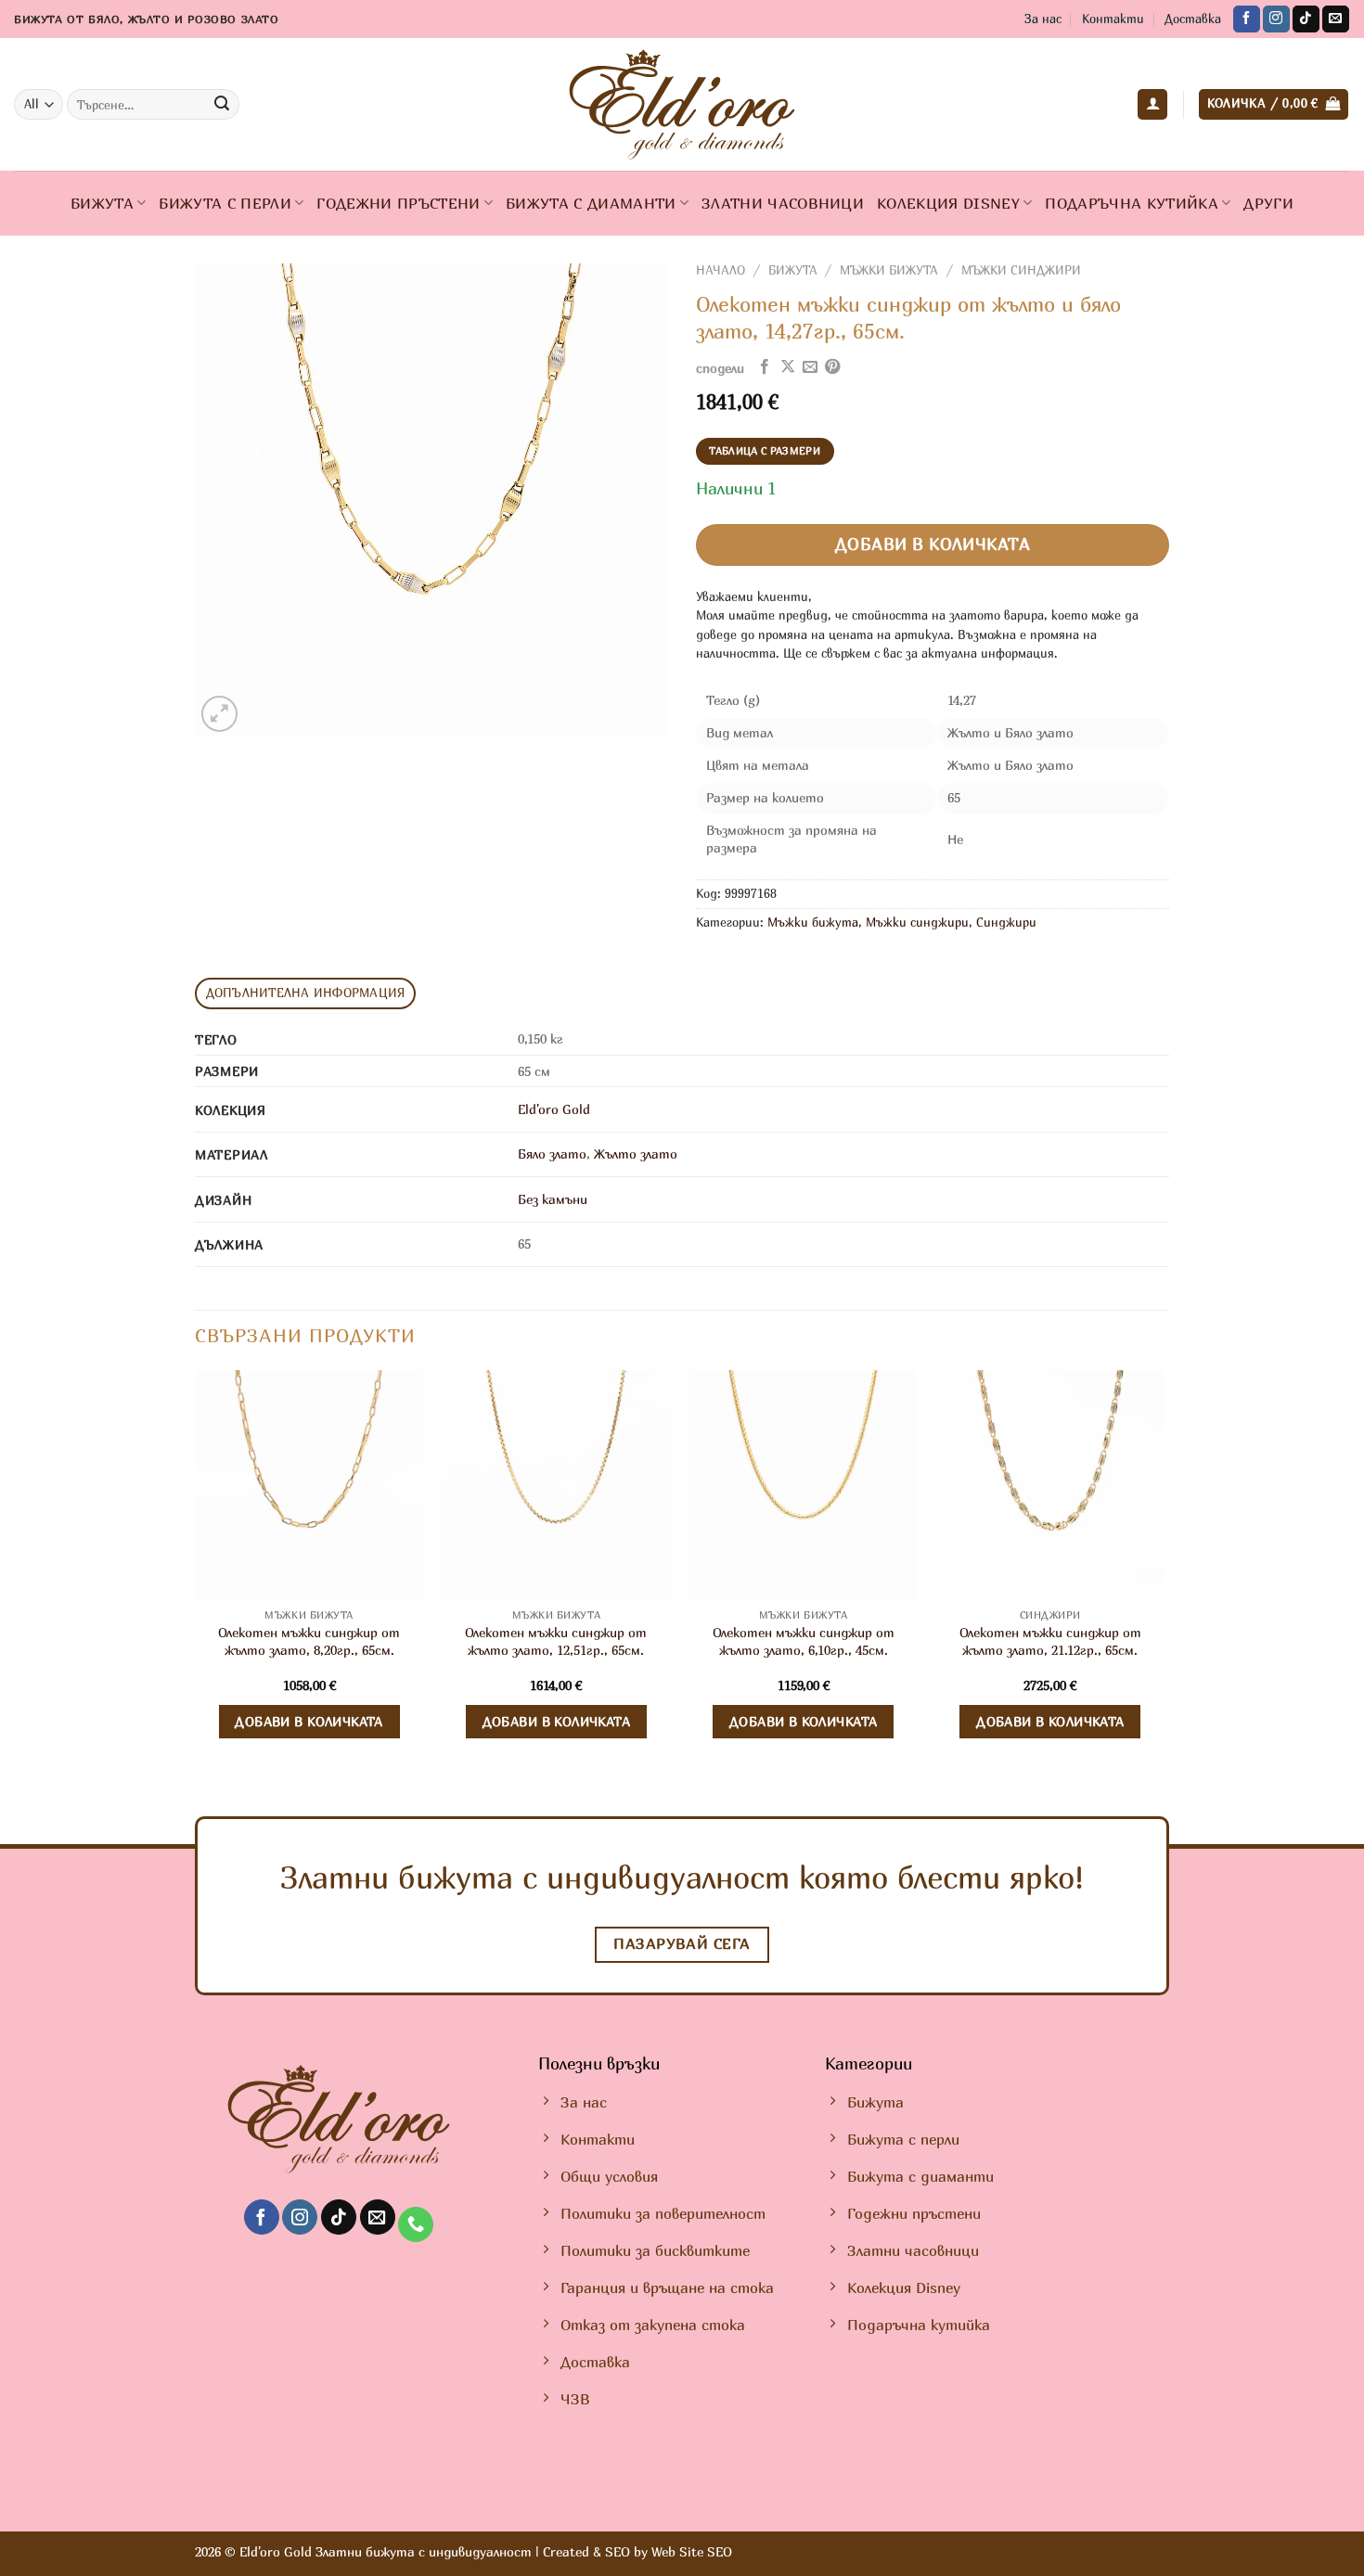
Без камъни (553, 1199)
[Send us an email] (1336, 19)
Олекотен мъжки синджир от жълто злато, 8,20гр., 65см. (309, 1641)
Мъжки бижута (889, 270)
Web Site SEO (692, 2551)
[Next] (1164, 1577)
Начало (721, 270)
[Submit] (222, 105)
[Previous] (196, 1577)
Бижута (102, 203)
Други (1268, 203)
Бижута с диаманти (591, 203)
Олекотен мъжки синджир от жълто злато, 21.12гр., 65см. (1050, 1641)
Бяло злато (552, 1153)
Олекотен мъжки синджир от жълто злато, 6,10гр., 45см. (804, 1641)
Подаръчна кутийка (1131, 203)
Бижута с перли (225, 203)
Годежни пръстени (398, 203)
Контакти (1113, 19)
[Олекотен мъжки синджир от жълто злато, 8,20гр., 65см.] (309, 1485)
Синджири (1006, 923)
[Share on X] (788, 367)
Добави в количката (933, 544)
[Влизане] (1152, 104)
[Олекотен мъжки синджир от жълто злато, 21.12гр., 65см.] (1051, 1485)
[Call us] (416, 2225)
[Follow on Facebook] (1247, 19)
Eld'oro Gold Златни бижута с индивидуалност (386, 2551)
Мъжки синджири (1021, 270)
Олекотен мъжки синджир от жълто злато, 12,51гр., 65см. (556, 1641)
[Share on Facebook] (765, 367)
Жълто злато (636, 1153)
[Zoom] (219, 714)
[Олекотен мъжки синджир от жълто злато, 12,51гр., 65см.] (556, 1485)
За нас (1043, 19)
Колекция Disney (948, 203)
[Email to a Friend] (810, 367)
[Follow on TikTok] (1306, 19)
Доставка (1193, 19)
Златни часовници (783, 203)
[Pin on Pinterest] (832, 367)
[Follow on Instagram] (1276, 19)
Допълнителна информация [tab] (306, 993)
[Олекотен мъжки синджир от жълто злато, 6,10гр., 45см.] (803, 1485)
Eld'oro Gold (554, 1109)
